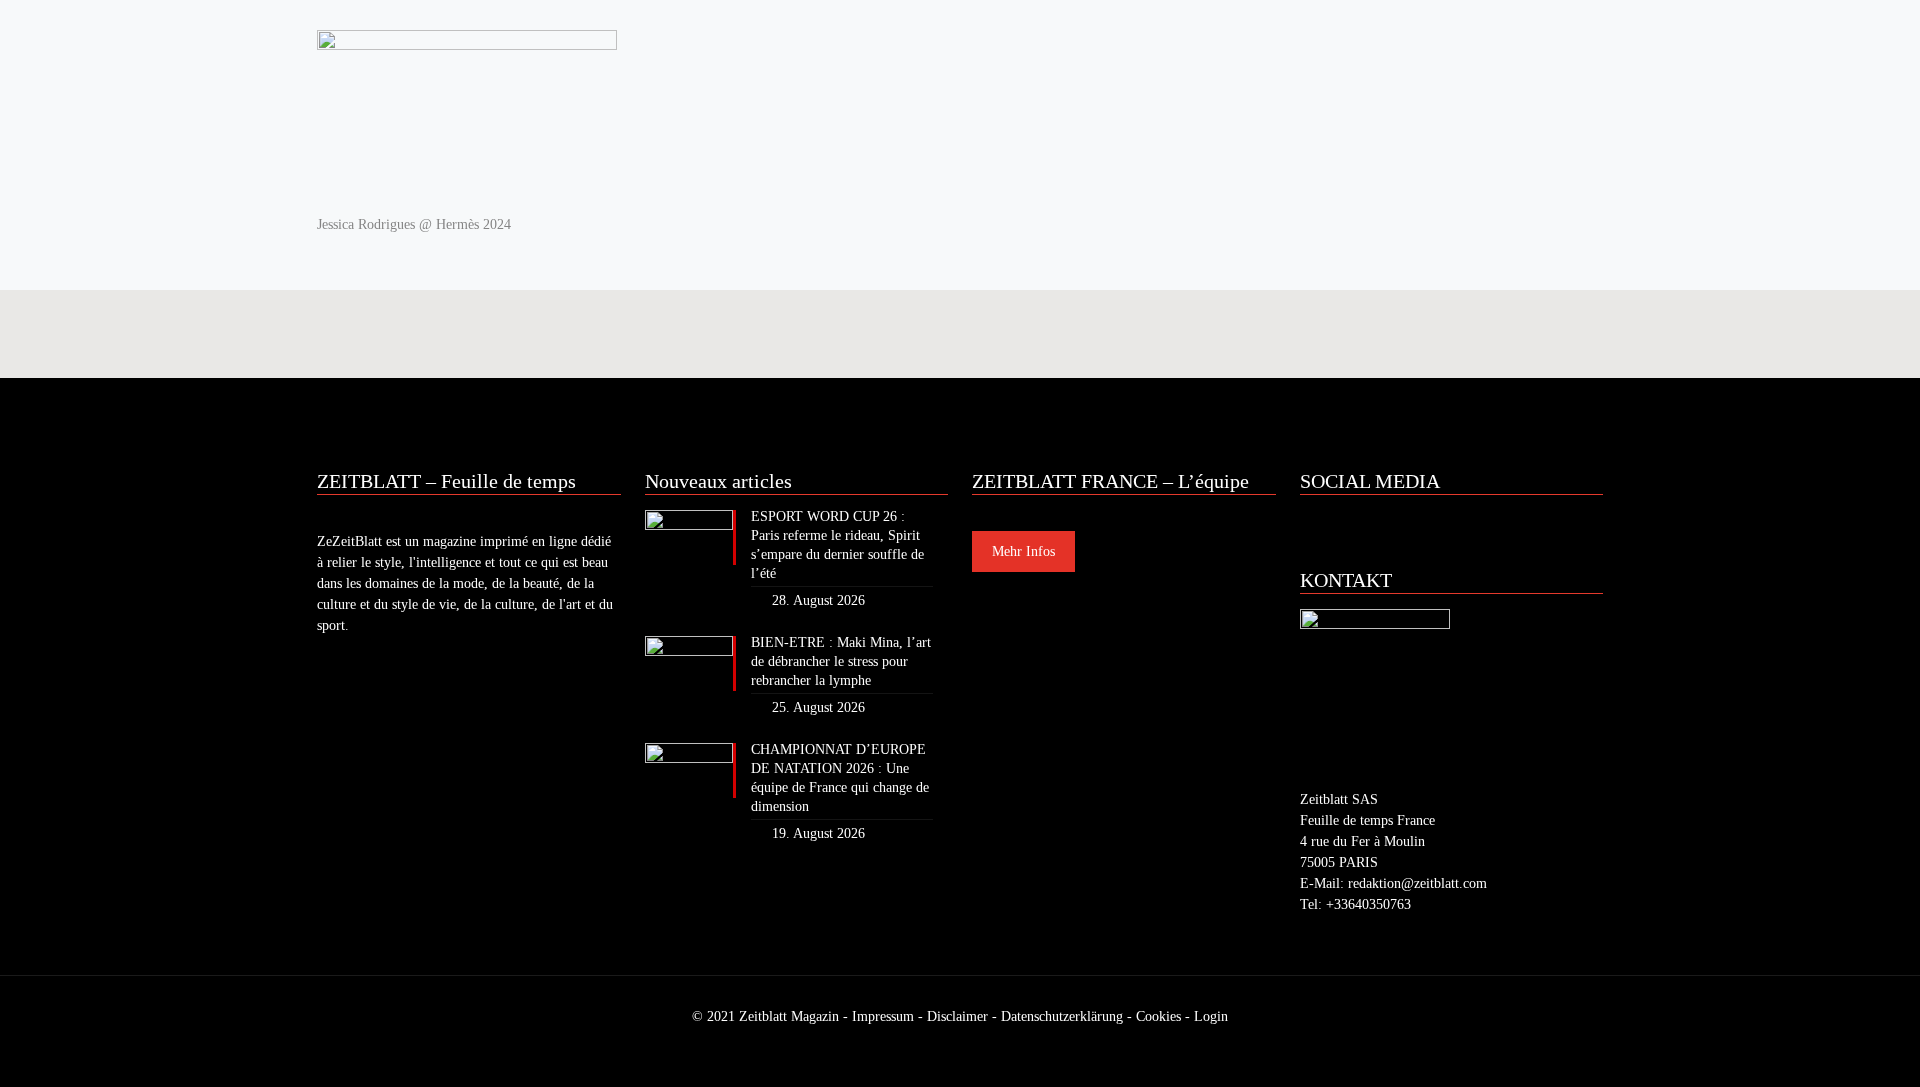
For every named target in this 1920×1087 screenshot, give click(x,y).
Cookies (1158, 1016)
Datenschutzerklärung (1062, 1016)
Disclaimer (957, 1016)
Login (1211, 1016)
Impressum (883, 1016)
